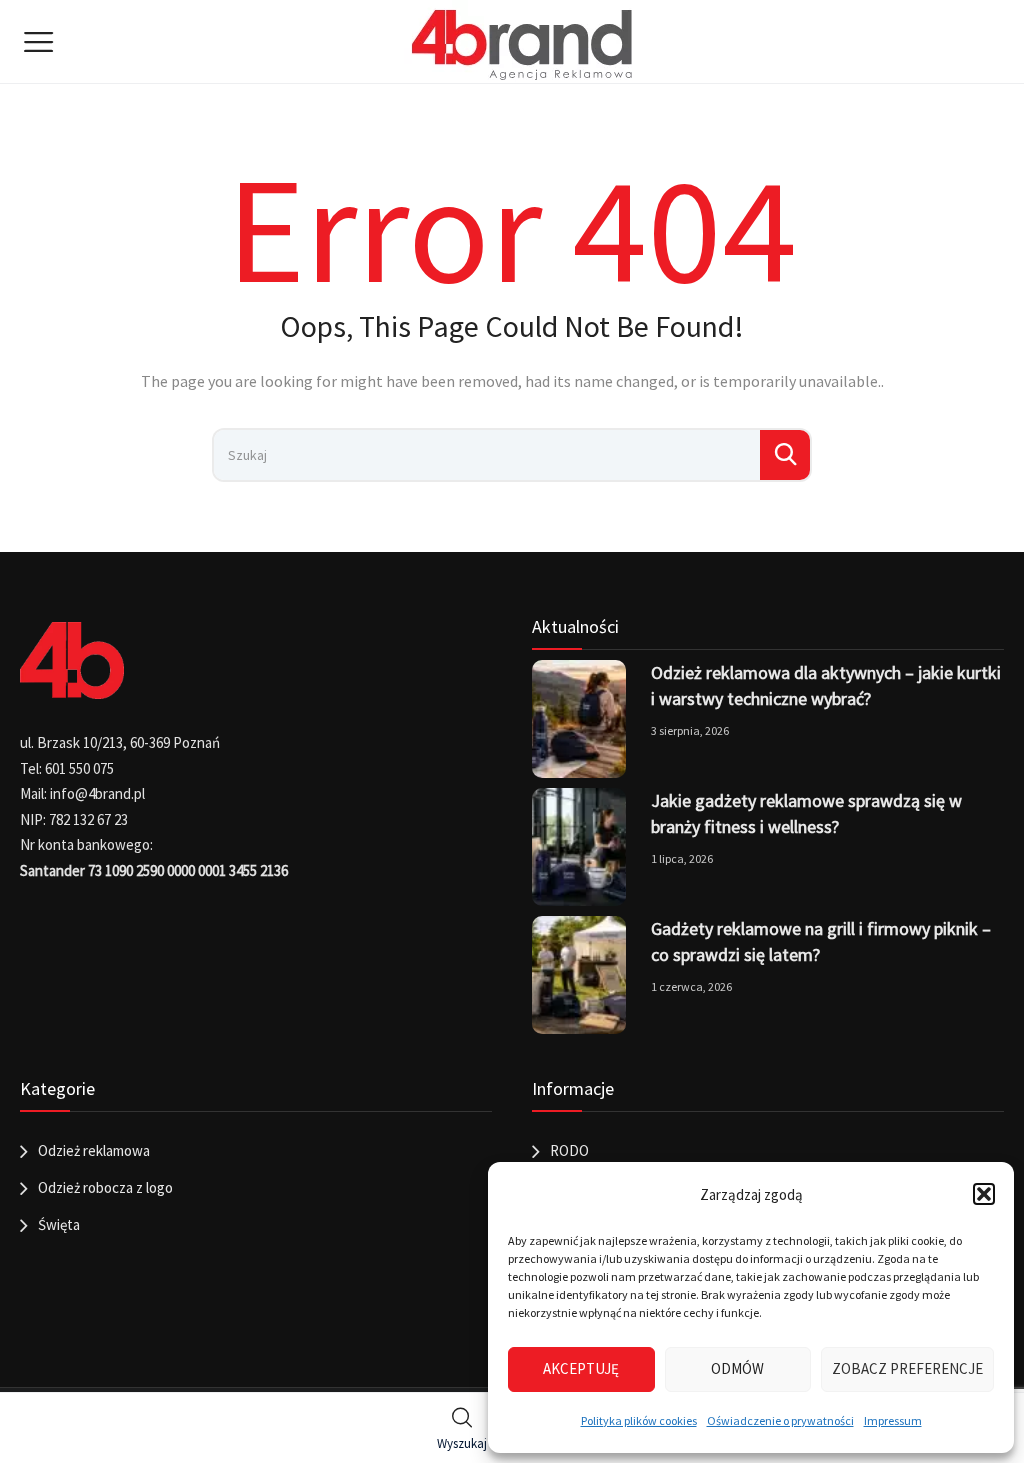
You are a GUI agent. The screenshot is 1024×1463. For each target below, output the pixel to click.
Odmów (737, 1368)
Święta (59, 1224)
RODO (569, 1150)
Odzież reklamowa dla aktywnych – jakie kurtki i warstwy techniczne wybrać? (826, 685)
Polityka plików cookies (639, 1420)
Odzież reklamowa (94, 1150)
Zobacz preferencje (907, 1368)
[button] (984, 1194)
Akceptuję (581, 1368)
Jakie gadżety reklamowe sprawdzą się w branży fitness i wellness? (806, 813)
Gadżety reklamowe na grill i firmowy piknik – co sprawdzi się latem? (821, 941)
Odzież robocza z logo (105, 1187)
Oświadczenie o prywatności (780, 1420)
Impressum (893, 1420)
